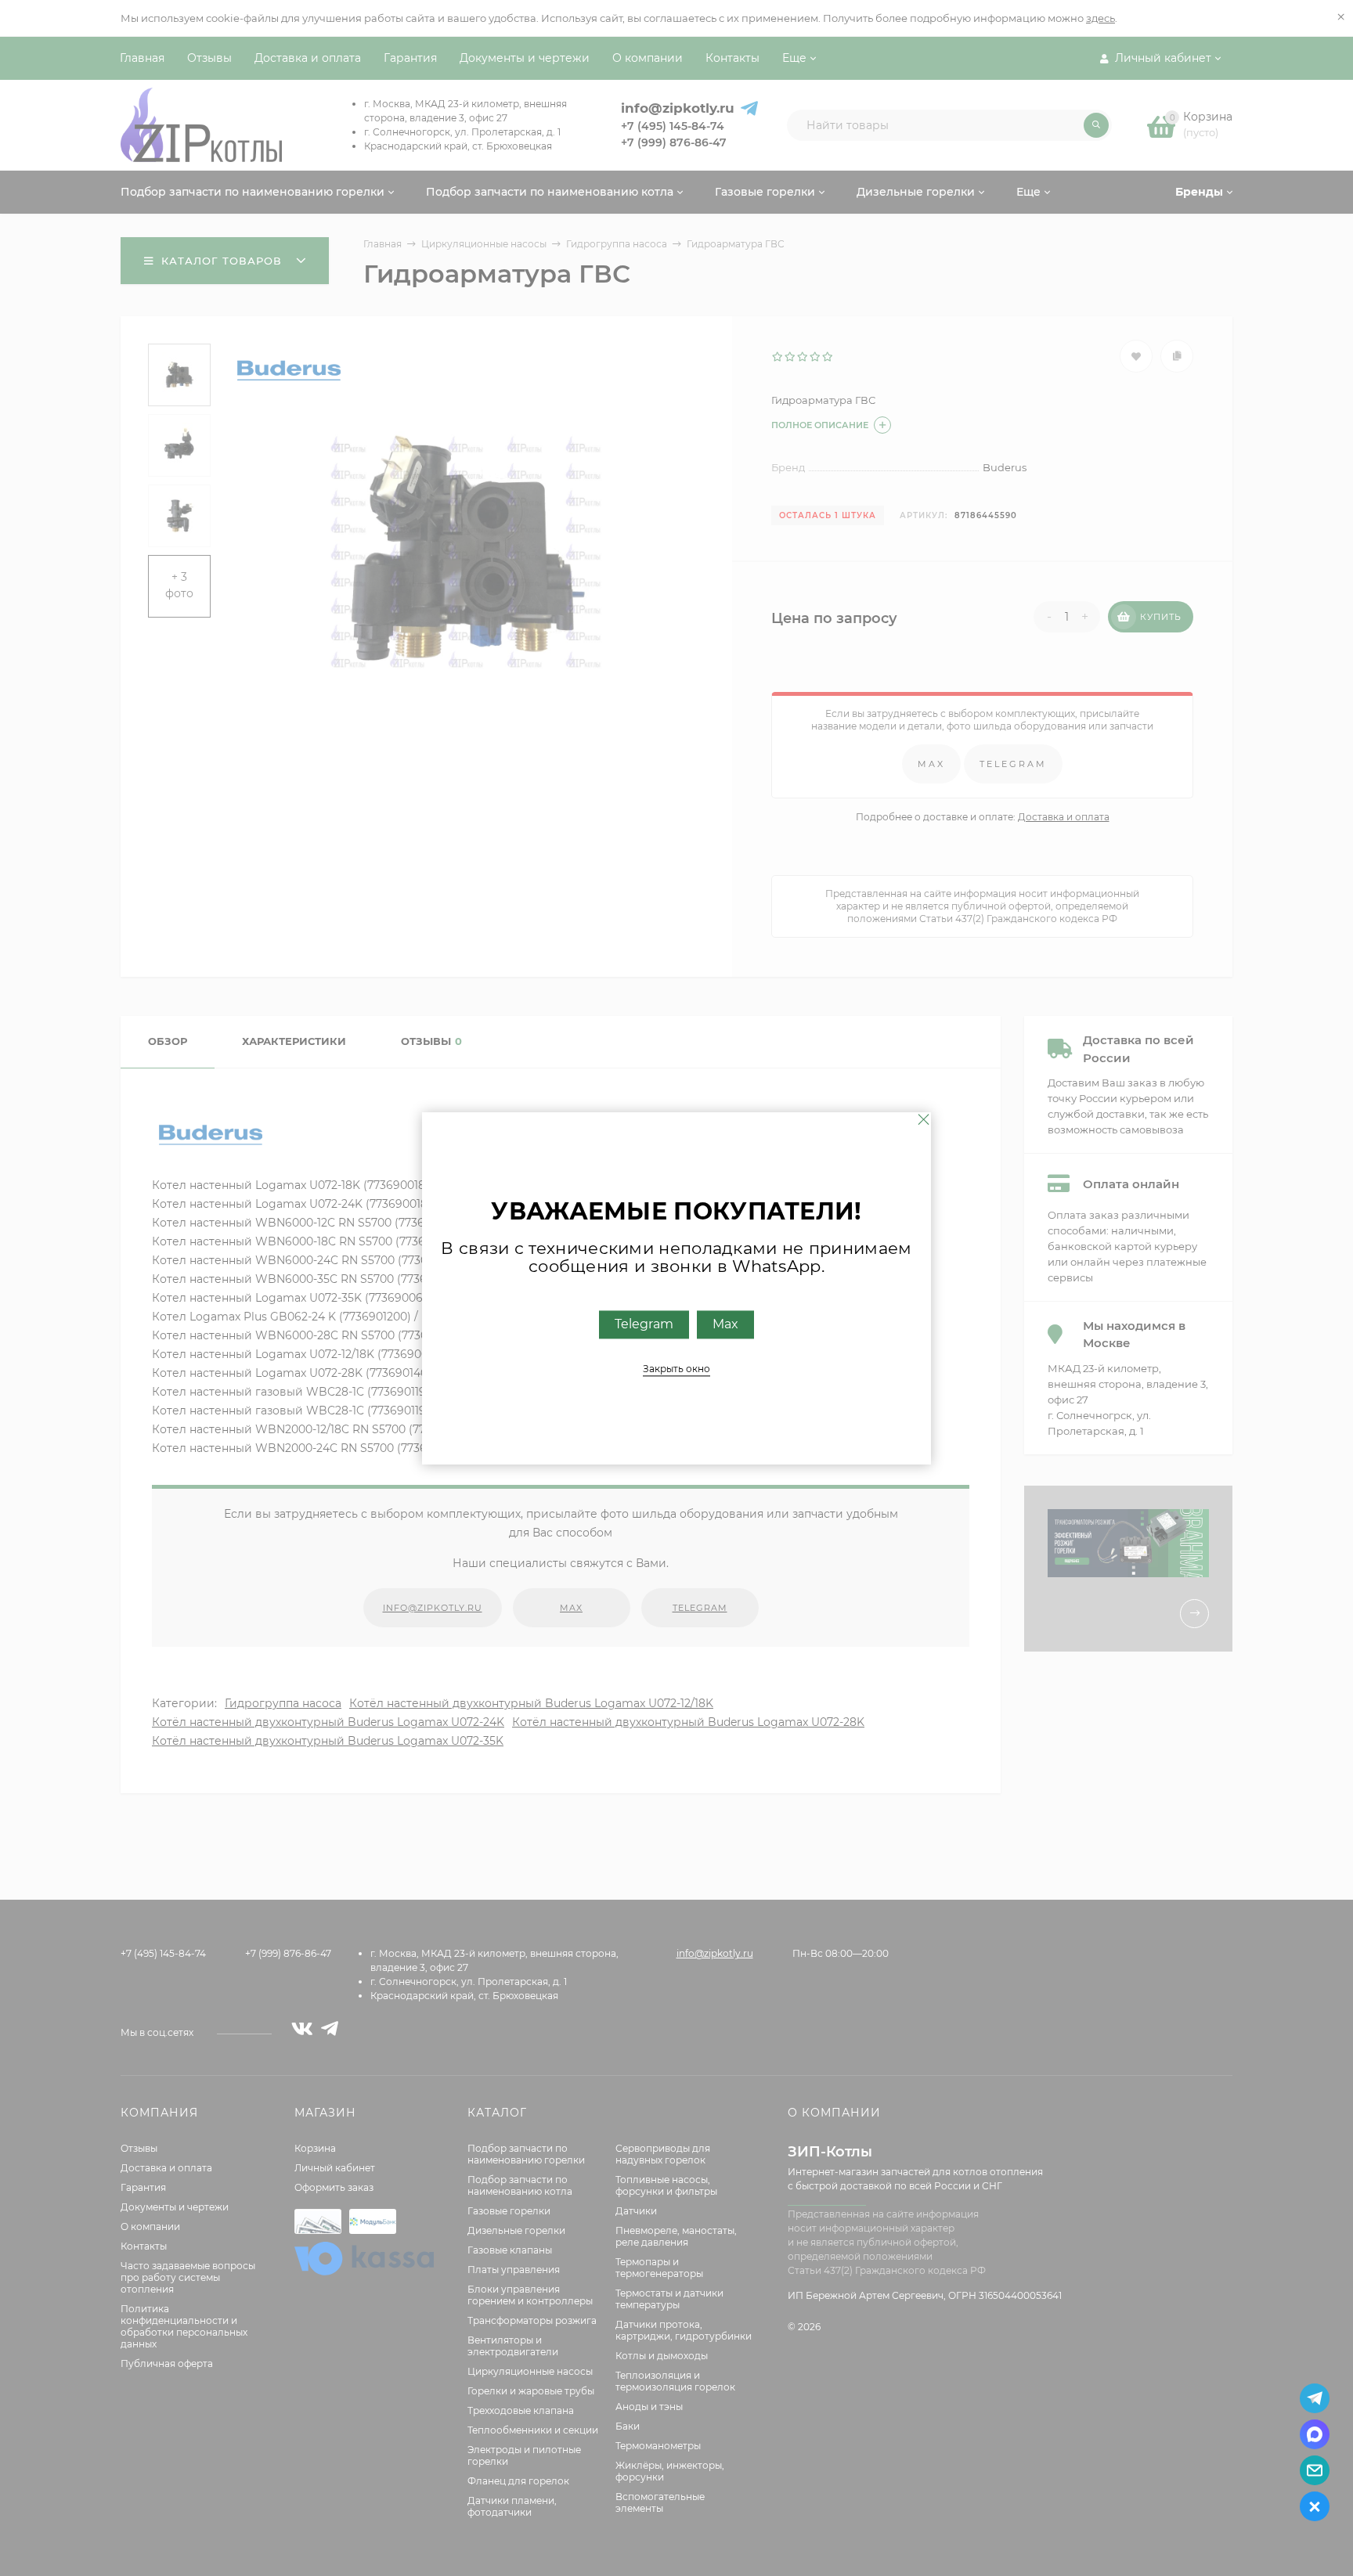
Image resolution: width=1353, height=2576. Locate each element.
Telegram (644, 1324)
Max (725, 1324)
